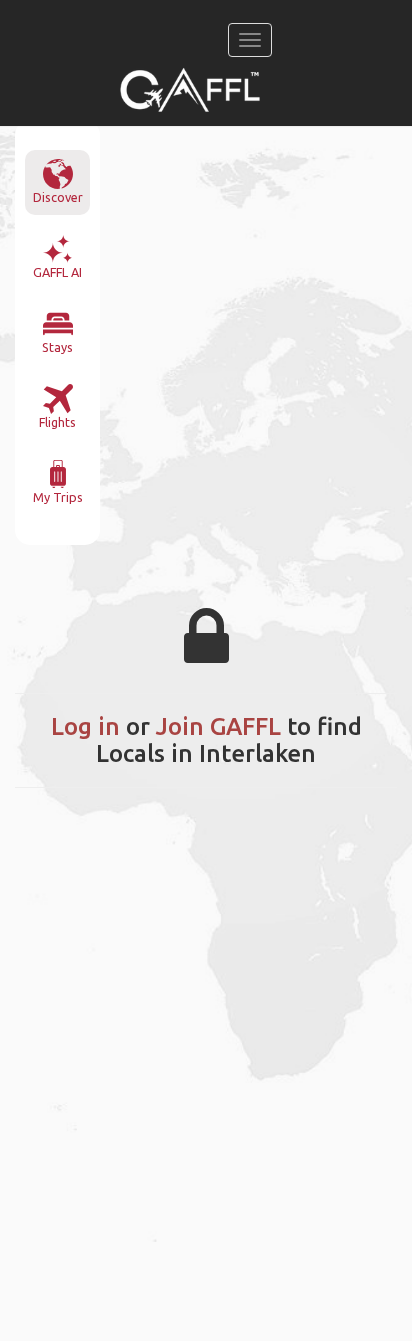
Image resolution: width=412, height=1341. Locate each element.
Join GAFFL (218, 726)
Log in (85, 726)
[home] (190, 90)
